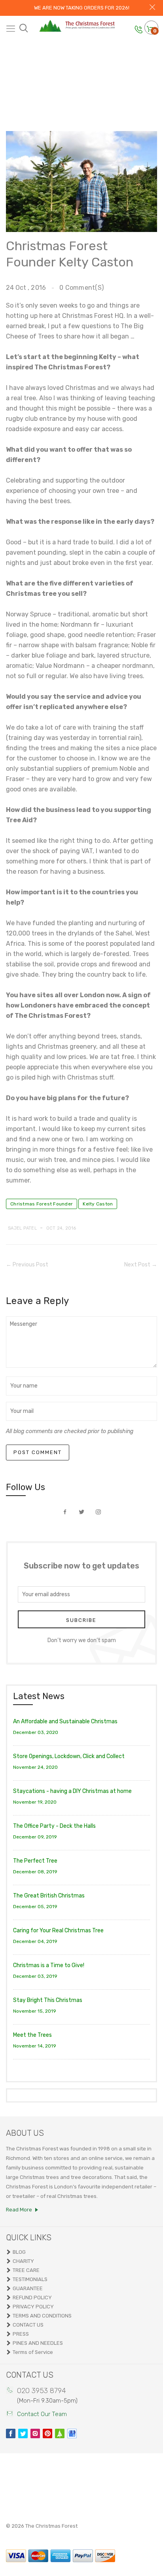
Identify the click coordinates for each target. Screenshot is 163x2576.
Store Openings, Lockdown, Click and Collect (69, 1756)
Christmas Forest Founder (42, 1204)
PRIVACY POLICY (33, 2307)
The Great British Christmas (49, 1896)
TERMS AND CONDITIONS (42, 2316)
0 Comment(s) (81, 288)
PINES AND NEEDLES (38, 2343)
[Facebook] (11, 2433)
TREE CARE (26, 2270)
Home (30, 71)
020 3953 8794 (42, 2391)
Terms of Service (33, 2352)
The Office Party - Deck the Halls (54, 1826)
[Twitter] (23, 2433)
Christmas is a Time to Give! (49, 1965)
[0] (150, 29)
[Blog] (60, 2433)
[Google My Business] (72, 2433)
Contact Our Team (42, 2414)
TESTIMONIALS (30, 2279)
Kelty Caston (98, 1204)
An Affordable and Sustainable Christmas (65, 1721)
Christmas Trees (77, 71)
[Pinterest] (47, 2433)
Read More (19, 2210)
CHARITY (23, 2261)
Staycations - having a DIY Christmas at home (72, 1791)
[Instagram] (35, 2433)
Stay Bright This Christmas (48, 2000)
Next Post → (141, 1265)
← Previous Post (27, 1265)
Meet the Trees (32, 2035)
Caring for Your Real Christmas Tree (58, 1931)
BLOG (19, 2252)
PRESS (21, 2334)
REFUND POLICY (32, 2297)
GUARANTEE (28, 2288)
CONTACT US (28, 2325)
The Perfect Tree (35, 1861)
